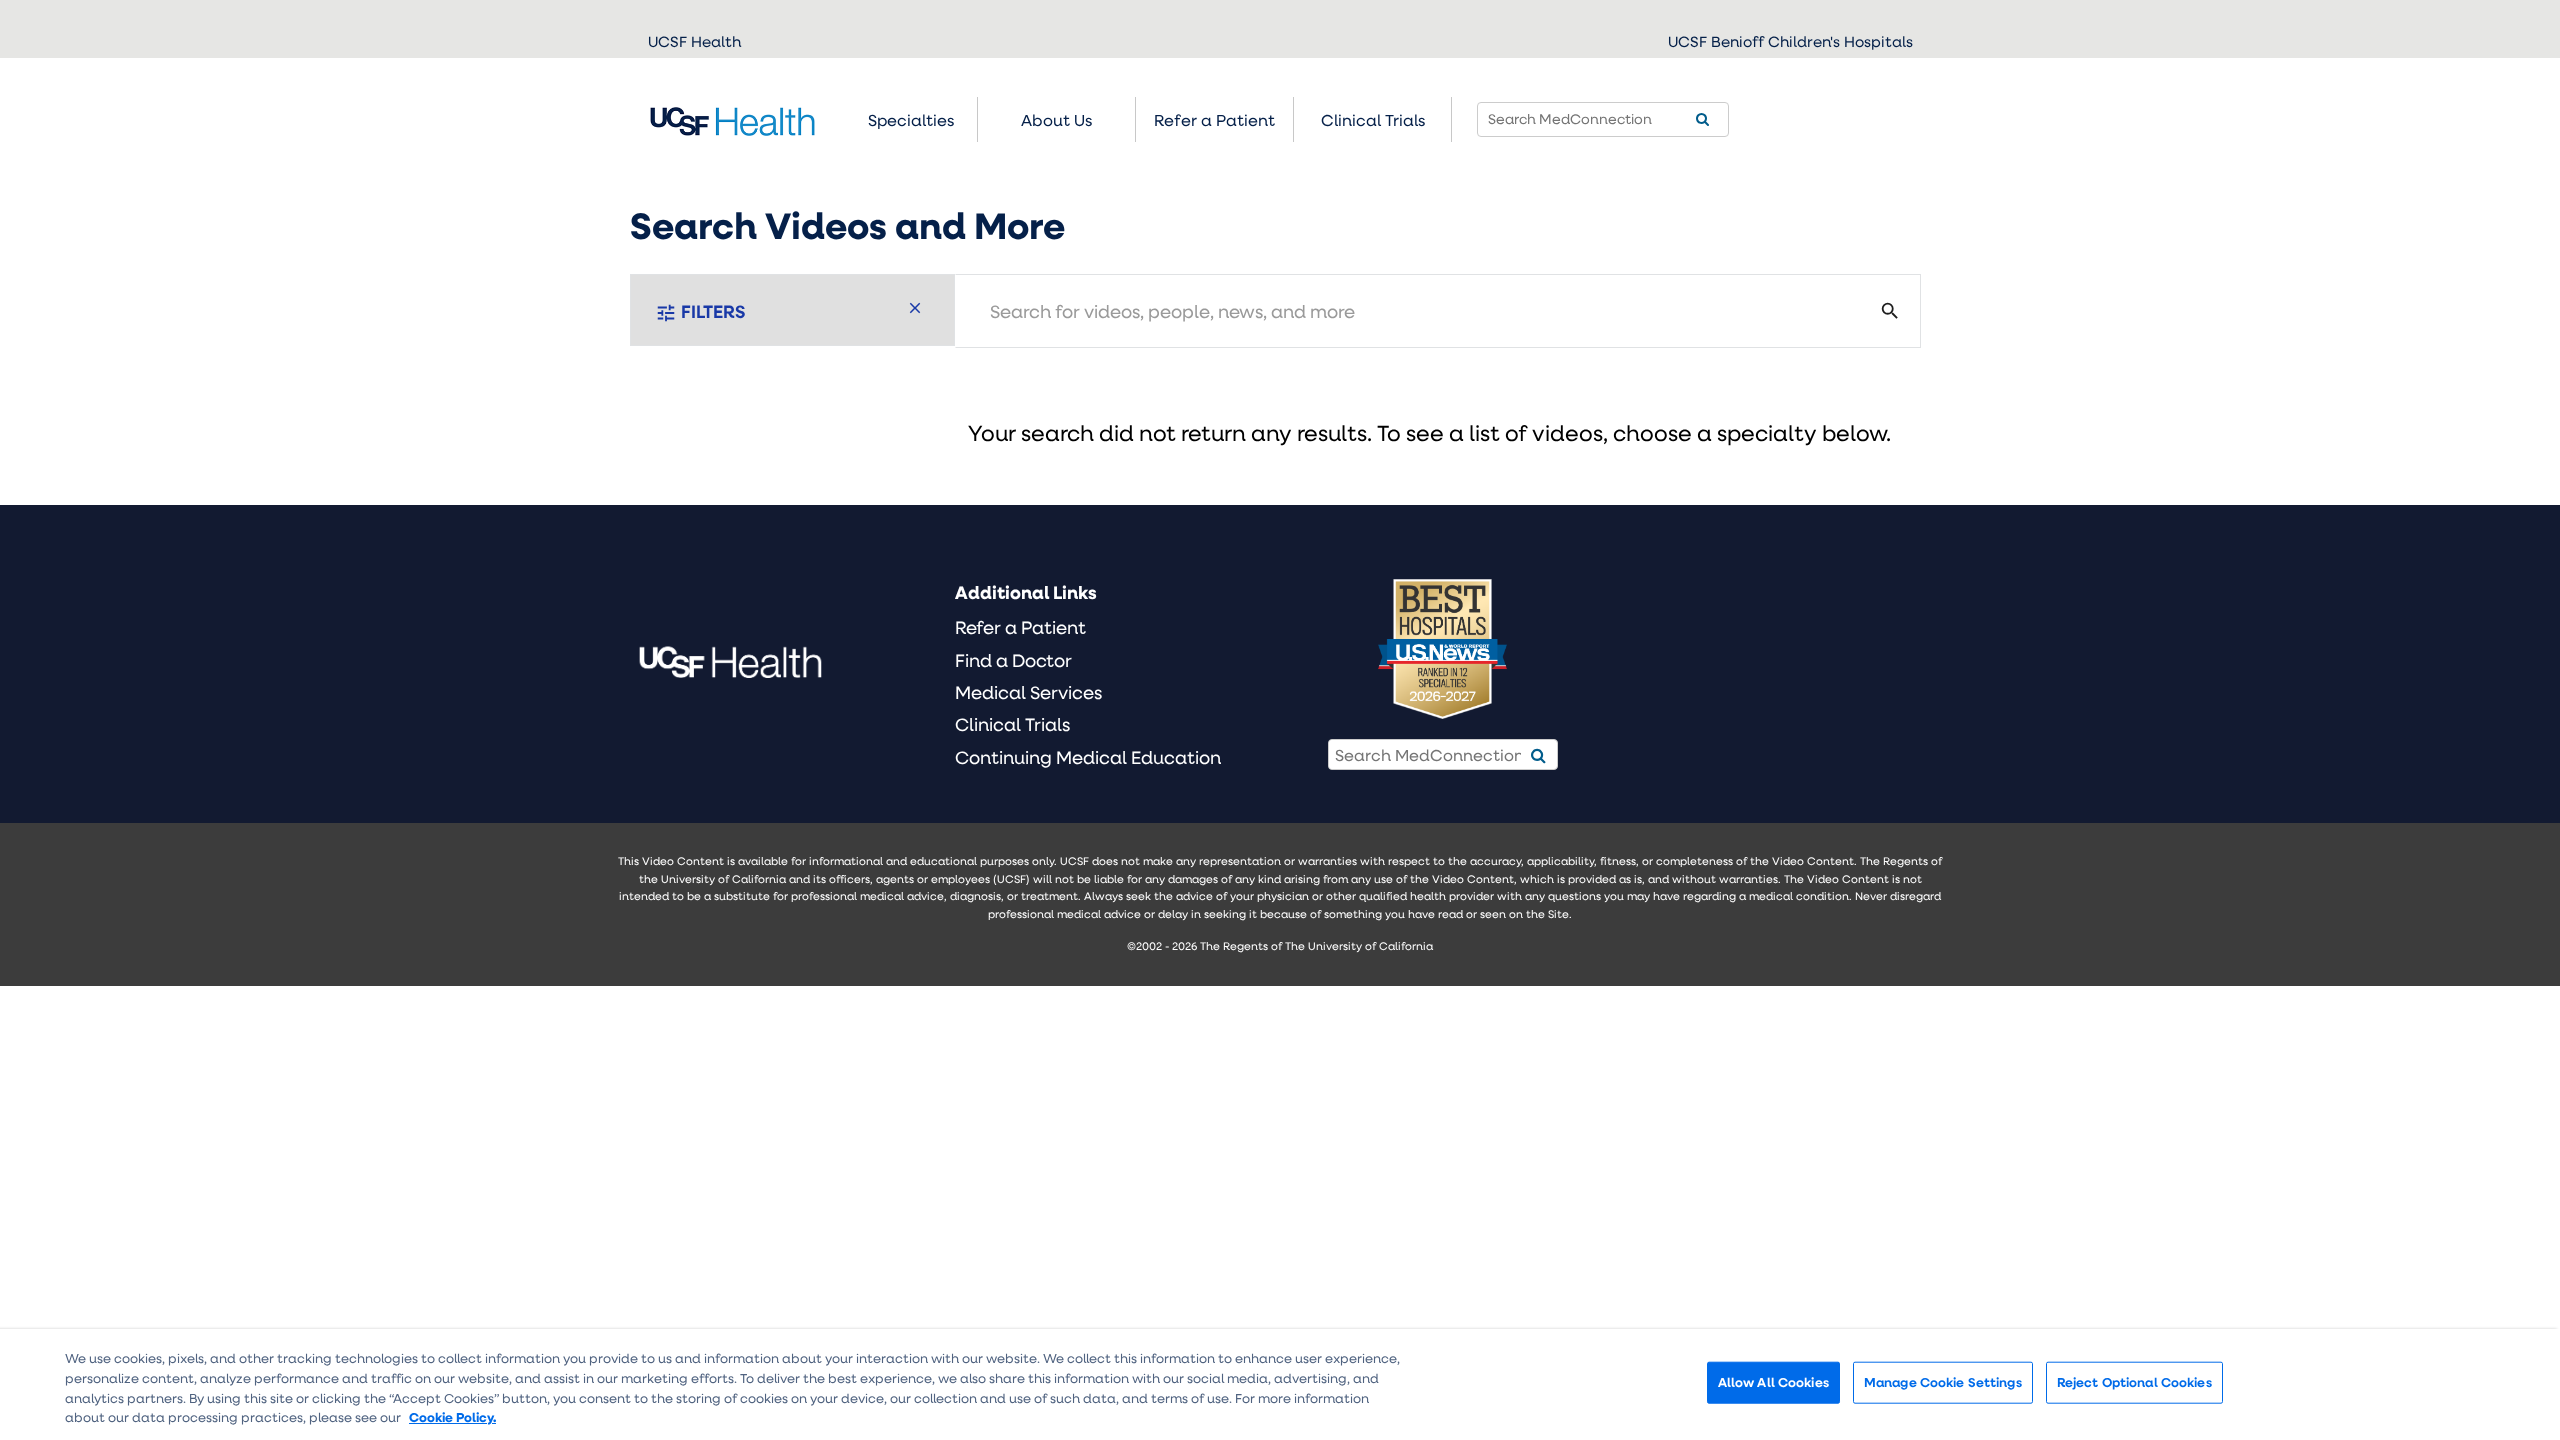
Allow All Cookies (1773, 1382)
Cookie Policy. (452, 1416)
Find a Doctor (1013, 660)
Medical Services (1028, 692)
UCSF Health (694, 41)
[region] (1280, 1384)
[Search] (1702, 119)
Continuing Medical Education (1088, 757)
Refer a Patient (1020, 627)
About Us (1056, 119)
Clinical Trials (1373, 119)
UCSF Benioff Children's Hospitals (1790, 41)
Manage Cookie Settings (1943, 1382)
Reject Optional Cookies (2134, 1382)
